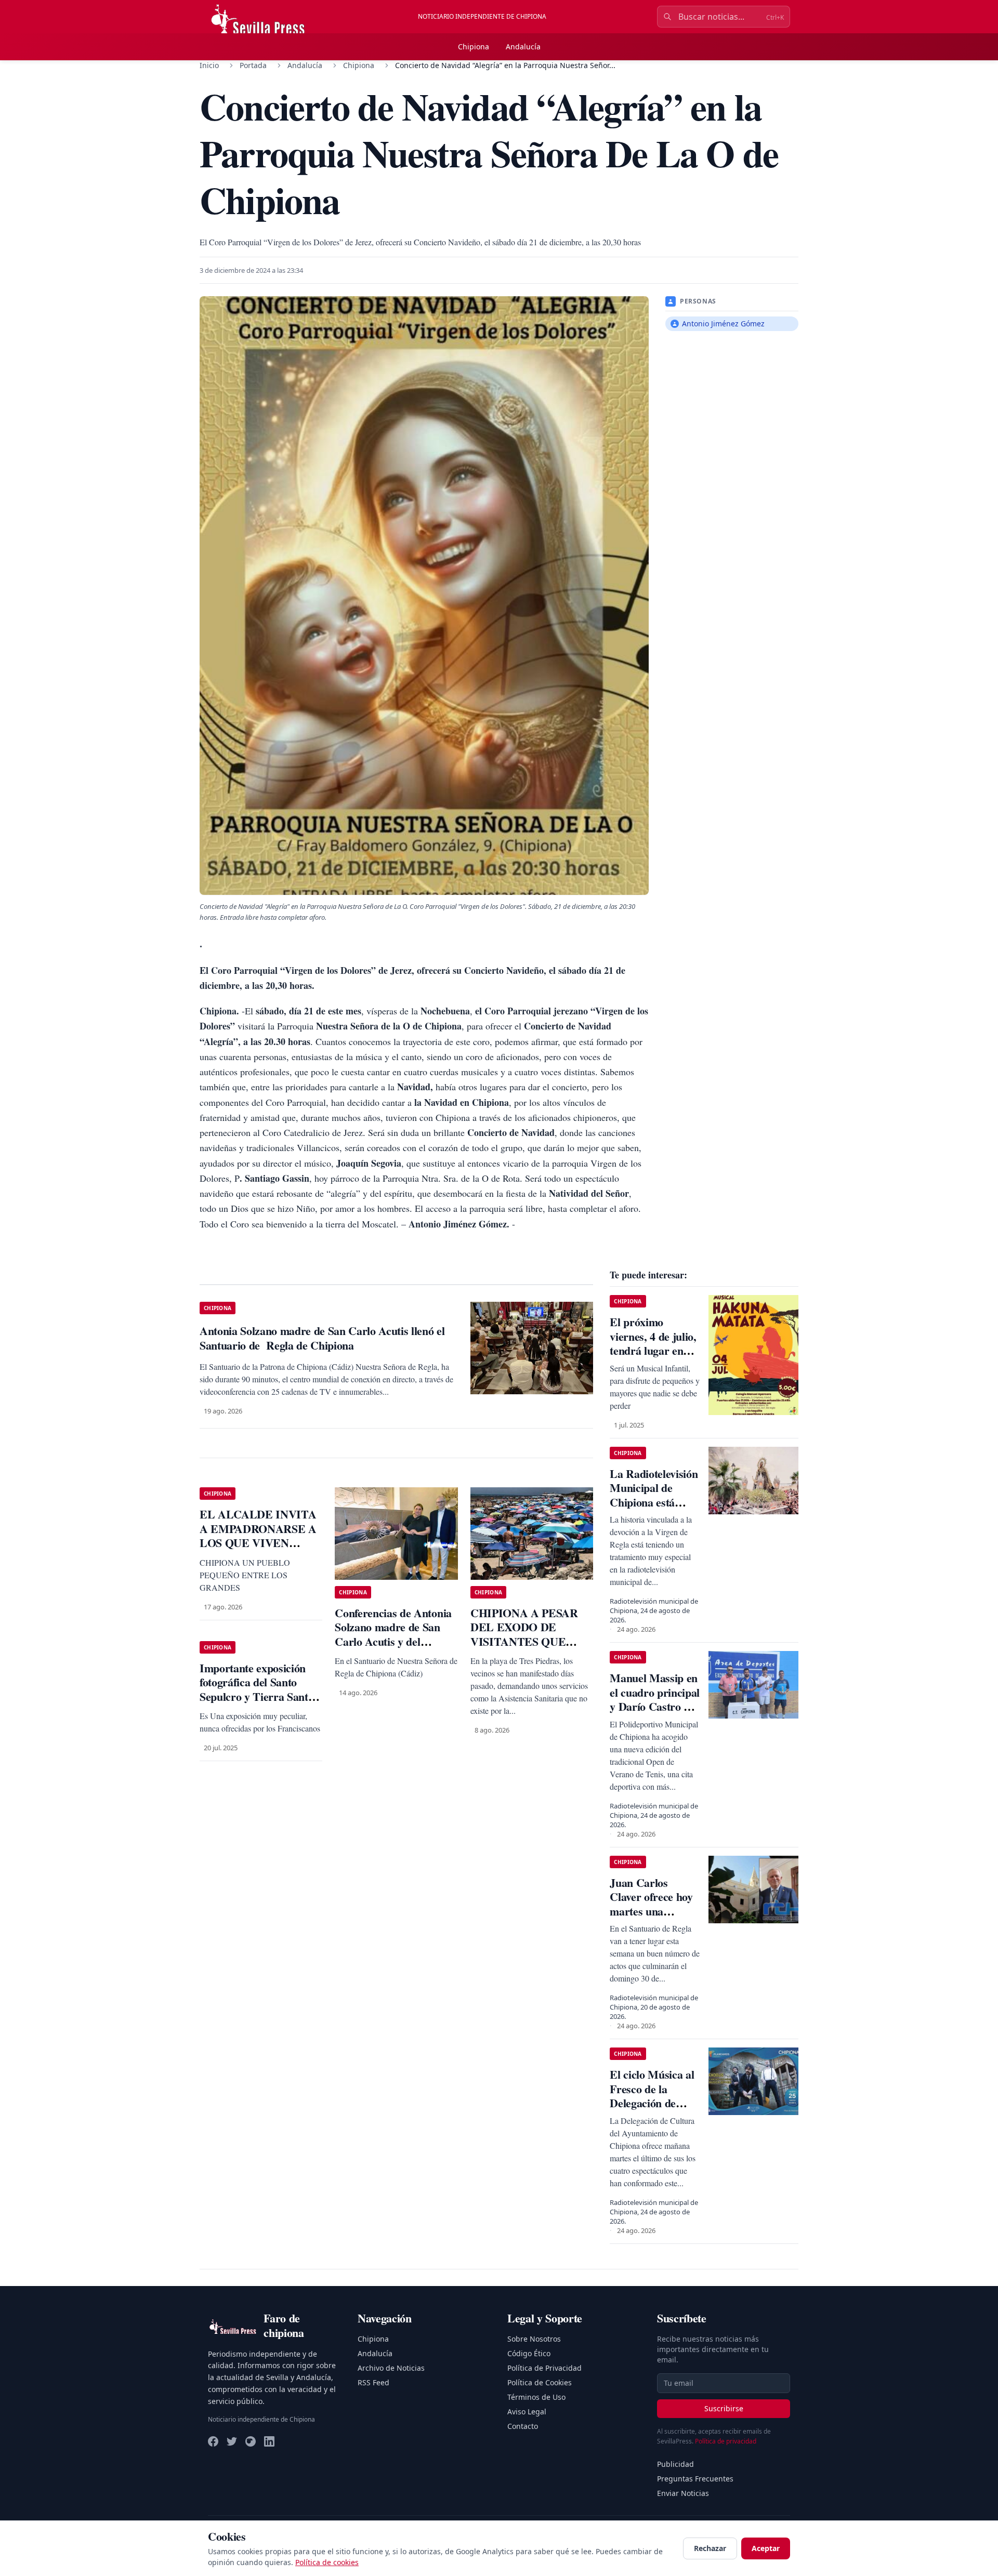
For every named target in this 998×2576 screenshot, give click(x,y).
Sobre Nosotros (534, 2339)
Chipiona (474, 47)
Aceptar (766, 2548)
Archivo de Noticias (391, 2368)
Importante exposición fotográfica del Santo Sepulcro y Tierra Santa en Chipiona (257, 1689)
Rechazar (710, 2548)
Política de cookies (327, 2562)
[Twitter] (232, 2441)
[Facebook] (213, 2441)
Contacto (523, 2426)
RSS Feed (373, 2382)
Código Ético (529, 2353)
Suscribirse (724, 2408)
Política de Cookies (540, 2382)
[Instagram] (251, 2441)
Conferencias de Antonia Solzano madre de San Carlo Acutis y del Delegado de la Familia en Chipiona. (396, 1641)
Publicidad (675, 2464)
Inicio (209, 65)
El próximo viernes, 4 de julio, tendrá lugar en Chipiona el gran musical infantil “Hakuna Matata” (653, 1358)
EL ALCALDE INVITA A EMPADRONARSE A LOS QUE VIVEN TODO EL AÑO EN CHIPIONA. (258, 1543)
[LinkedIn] (269, 2441)
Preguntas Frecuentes (695, 2479)
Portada (253, 65)
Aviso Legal (527, 2412)
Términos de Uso (536, 2397)
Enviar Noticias (683, 2493)
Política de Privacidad (544, 2368)
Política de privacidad (726, 2441)
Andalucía (523, 47)
